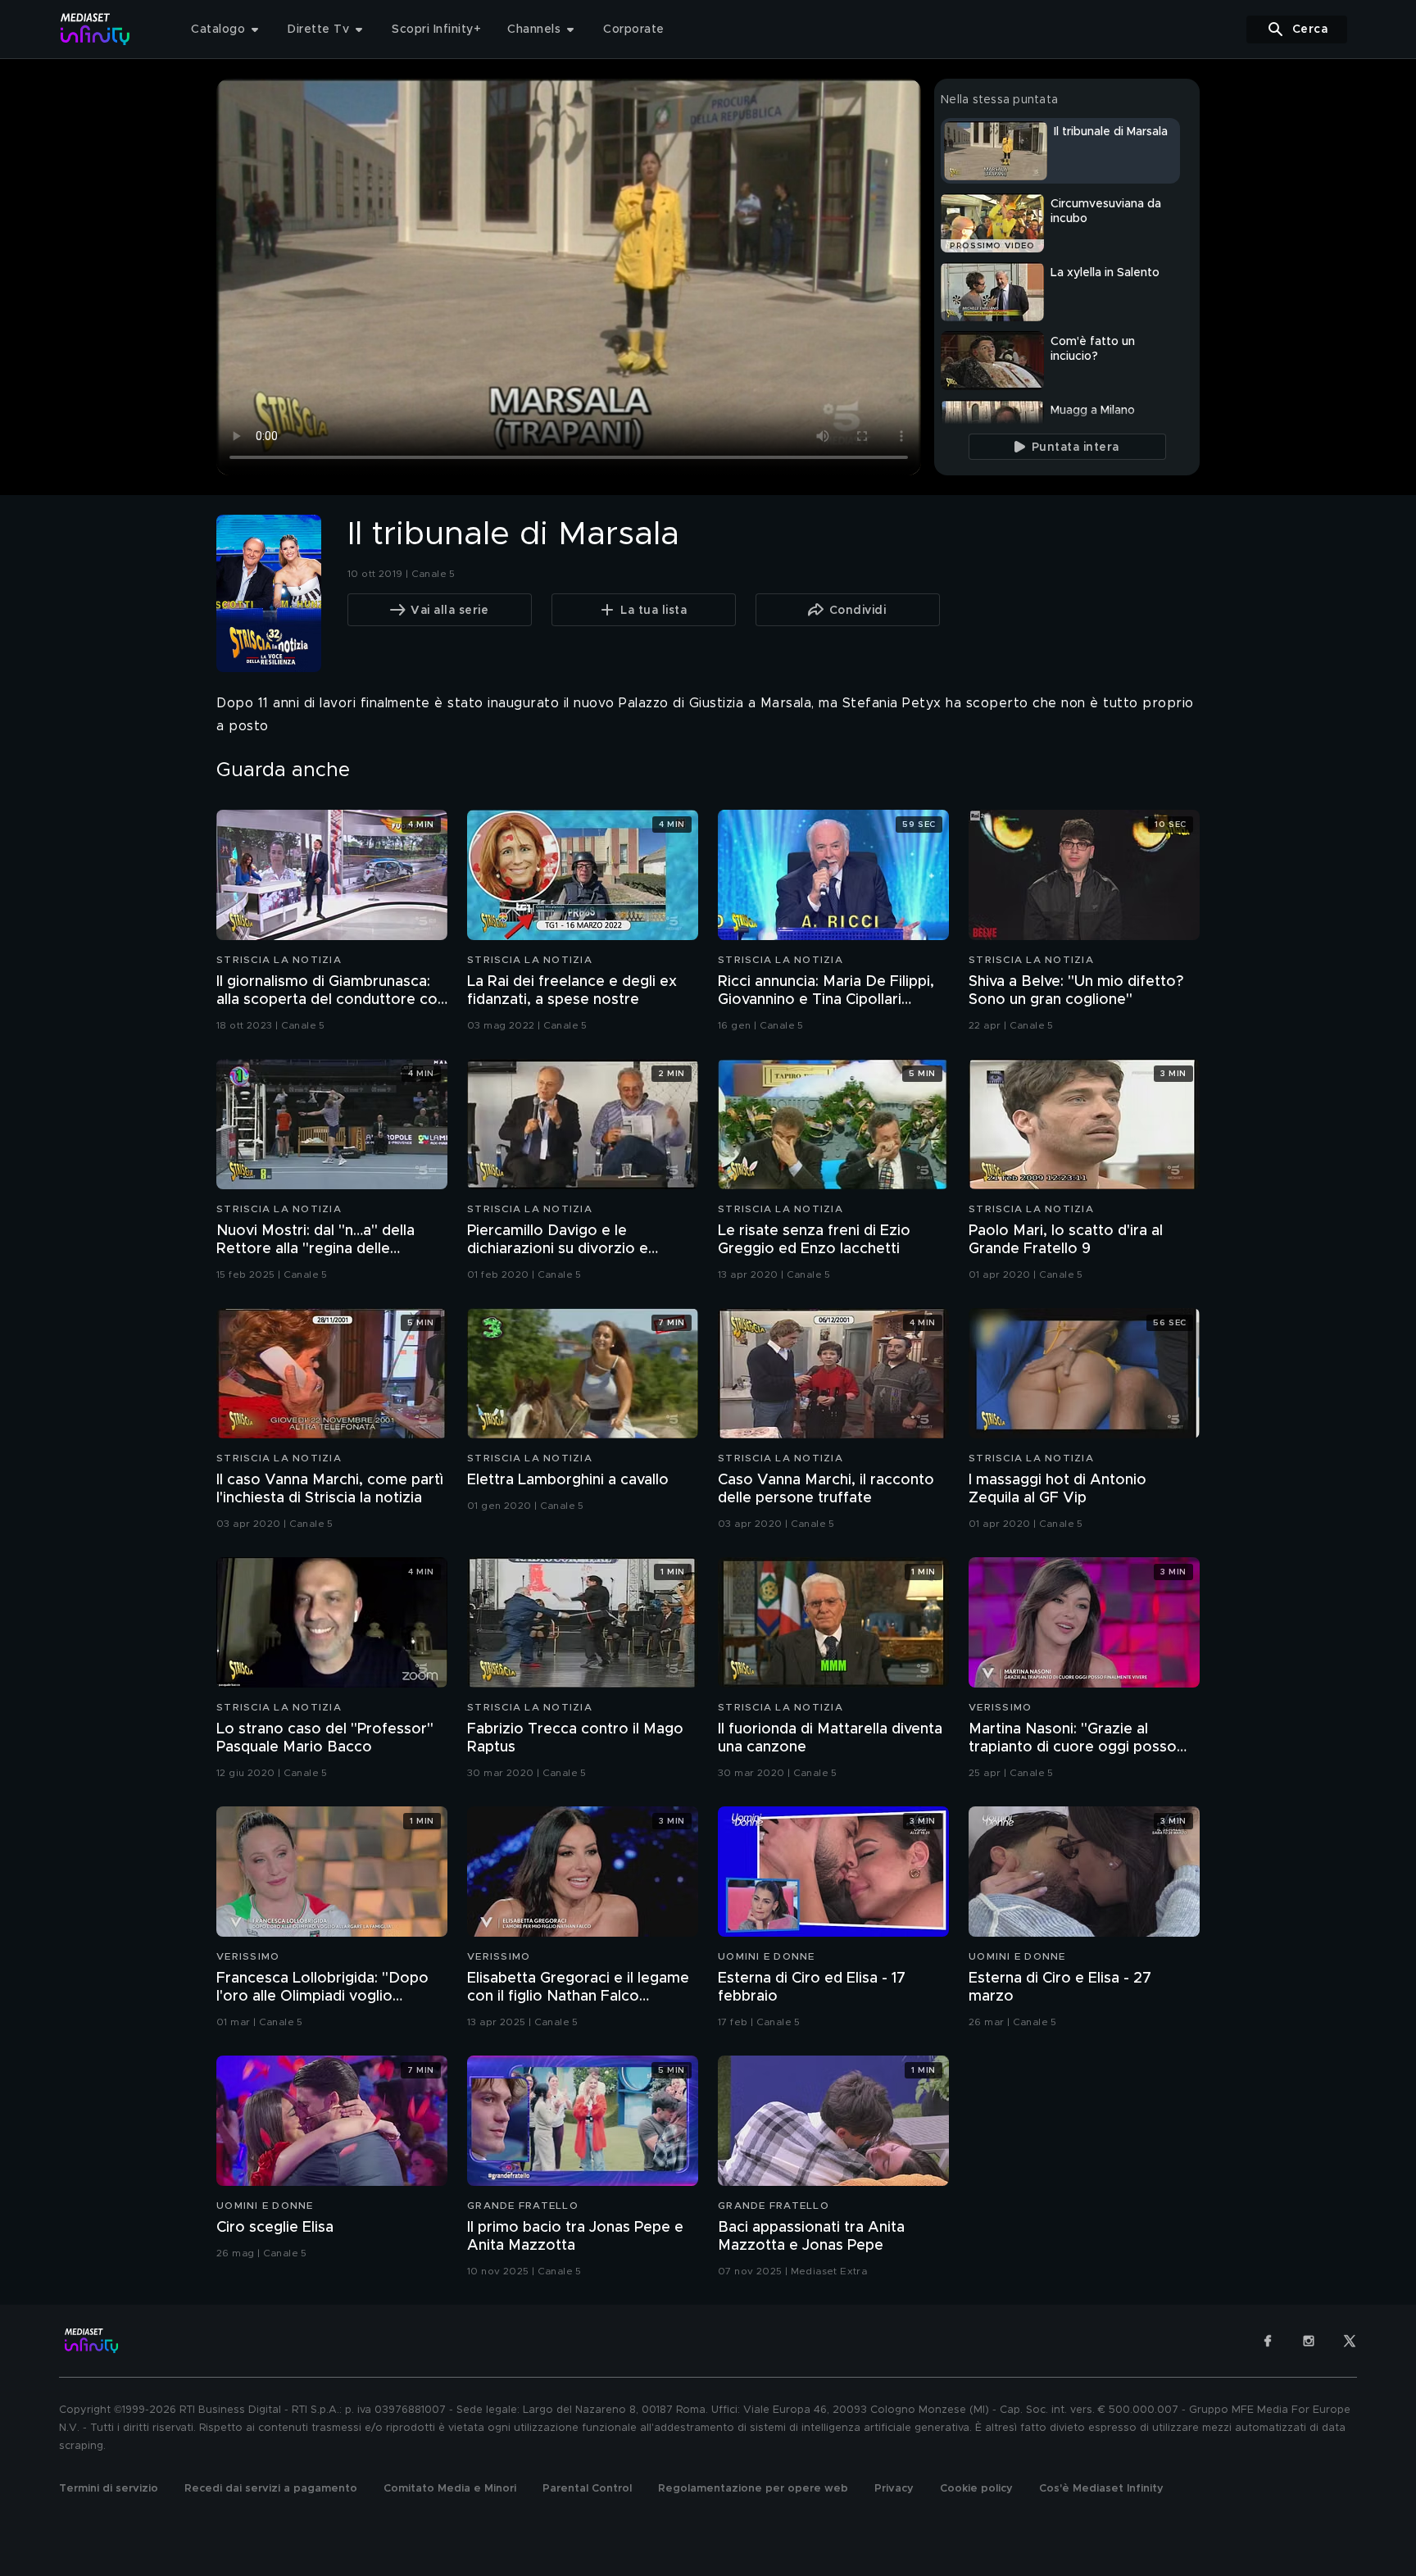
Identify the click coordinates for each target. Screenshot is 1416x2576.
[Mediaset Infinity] (95, 29)
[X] (1350, 2341)
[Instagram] (1309, 2341)
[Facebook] (1268, 2341)
